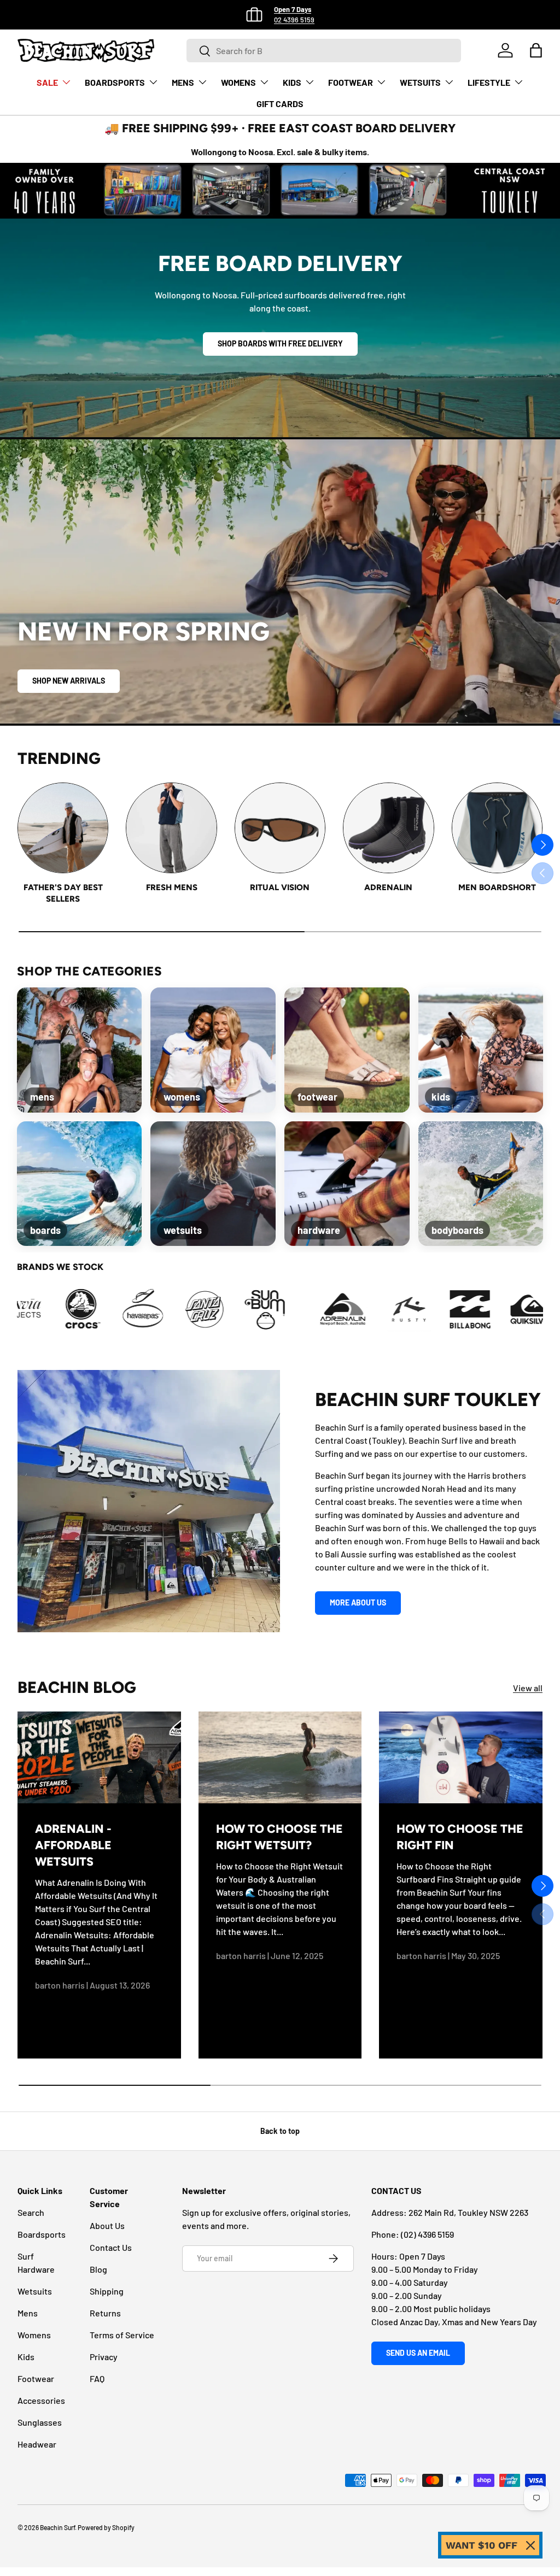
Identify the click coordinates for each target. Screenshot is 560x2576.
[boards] (80, 1184)
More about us (358, 1602)
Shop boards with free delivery (280, 343)
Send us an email (418, 2353)
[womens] (213, 1050)
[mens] (80, 1050)
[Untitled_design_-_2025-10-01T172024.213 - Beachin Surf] (167, 1309)
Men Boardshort (497, 887)
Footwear (36, 2378)
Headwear (37, 2444)
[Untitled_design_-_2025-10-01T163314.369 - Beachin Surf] (45, 1309)
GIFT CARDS (280, 104)
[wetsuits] (213, 1184)
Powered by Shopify (106, 2527)
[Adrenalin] (388, 828)
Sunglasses (40, 2422)
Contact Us (111, 2247)
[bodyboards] (481, 1184)
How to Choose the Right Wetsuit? (279, 1837)
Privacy (104, 2357)
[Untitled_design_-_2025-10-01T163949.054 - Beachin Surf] (106, 1309)
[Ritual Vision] (280, 828)
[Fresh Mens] (171, 828)
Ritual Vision (280, 887)
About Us (107, 2225)
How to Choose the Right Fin (460, 1837)
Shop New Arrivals (69, 681)
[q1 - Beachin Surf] (372, 1309)
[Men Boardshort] (497, 828)
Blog (98, 2269)
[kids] (481, 1050)
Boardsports (42, 2234)
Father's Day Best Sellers (63, 893)
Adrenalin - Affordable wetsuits (73, 1845)
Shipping (107, 2291)
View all (528, 1688)
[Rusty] (311, 1309)
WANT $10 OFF (482, 2545)
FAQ (97, 2378)
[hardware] (347, 1184)
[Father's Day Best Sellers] (63, 828)
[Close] (530, 2545)
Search (31, 2212)
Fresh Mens (172, 887)
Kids (26, 2357)
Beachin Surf (57, 2527)
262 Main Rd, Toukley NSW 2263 (468, 2212)
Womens (34, 2335)
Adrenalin (388, 887)
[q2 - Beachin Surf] (433, 1309)
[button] (536, 50)
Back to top (280, 2131)
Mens (28, 2313)
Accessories (41, 2400)
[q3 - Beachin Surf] (494, 1309)
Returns (105, 2313)
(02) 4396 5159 (427, 2234)
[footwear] (347, 1050)
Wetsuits (35, 2291)
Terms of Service (122, 2335)
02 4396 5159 (294, 20)
